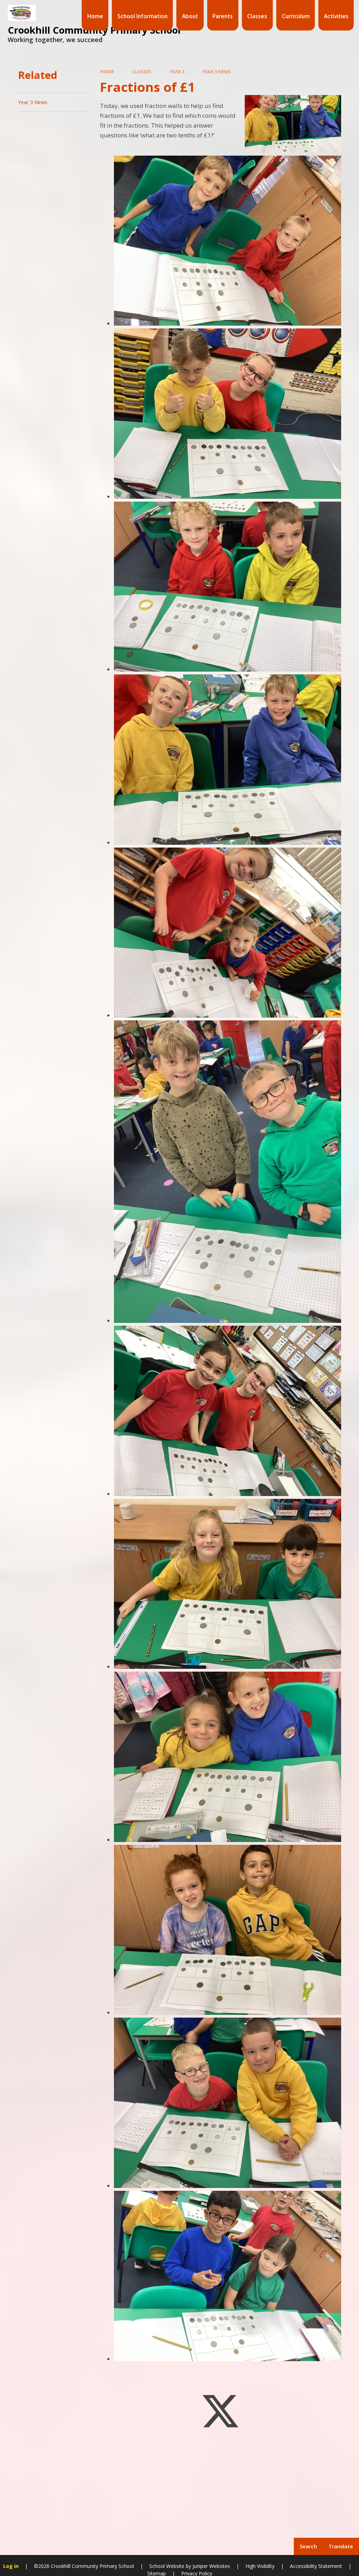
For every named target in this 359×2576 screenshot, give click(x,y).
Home (107, 72)
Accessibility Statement (316, 2566)
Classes (142, 72)
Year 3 (177, 72)
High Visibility (260, 2566)
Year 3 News (217, 72)
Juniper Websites (211, 2566)
